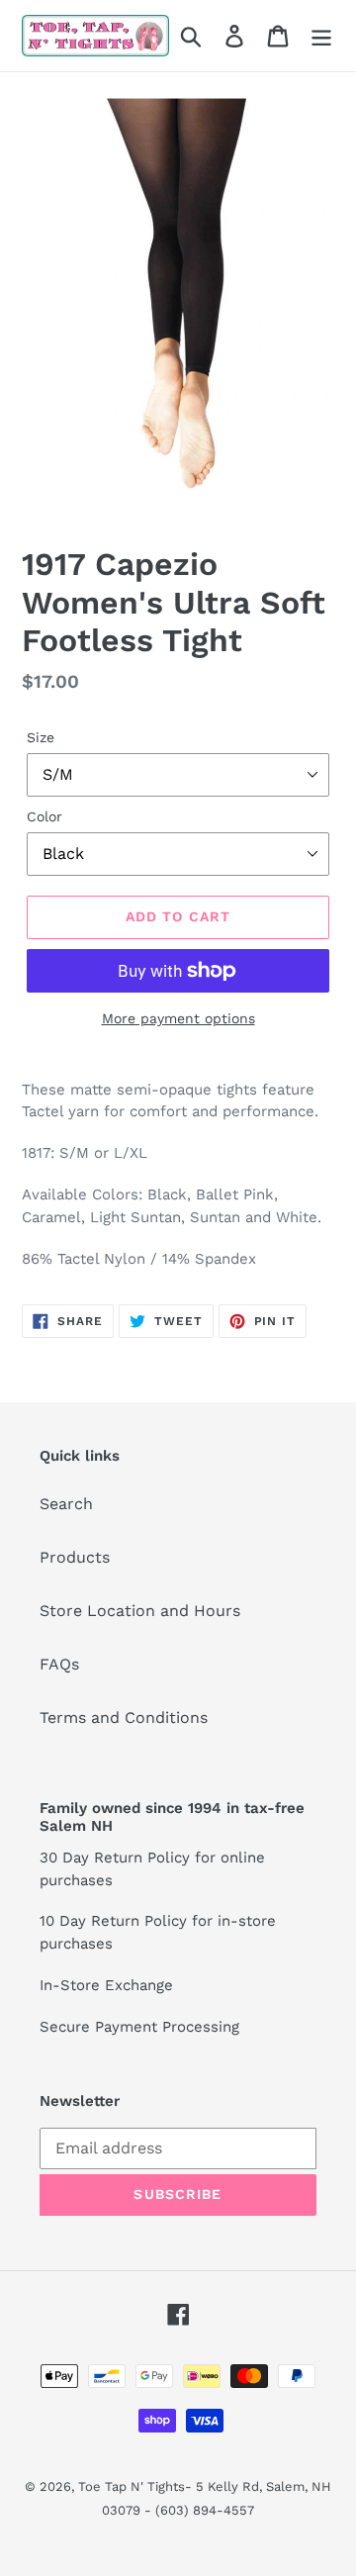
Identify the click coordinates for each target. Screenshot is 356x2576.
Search (66, 1504)
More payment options (178, 1018)
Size (41, 737)
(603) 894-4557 (205, 2510)
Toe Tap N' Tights (132, 2486)
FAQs (59, 1664)
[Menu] (321, 36)
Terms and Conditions (124, 1717)
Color (44, 816)
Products (75, 1557)
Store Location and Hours (140, 1611)
